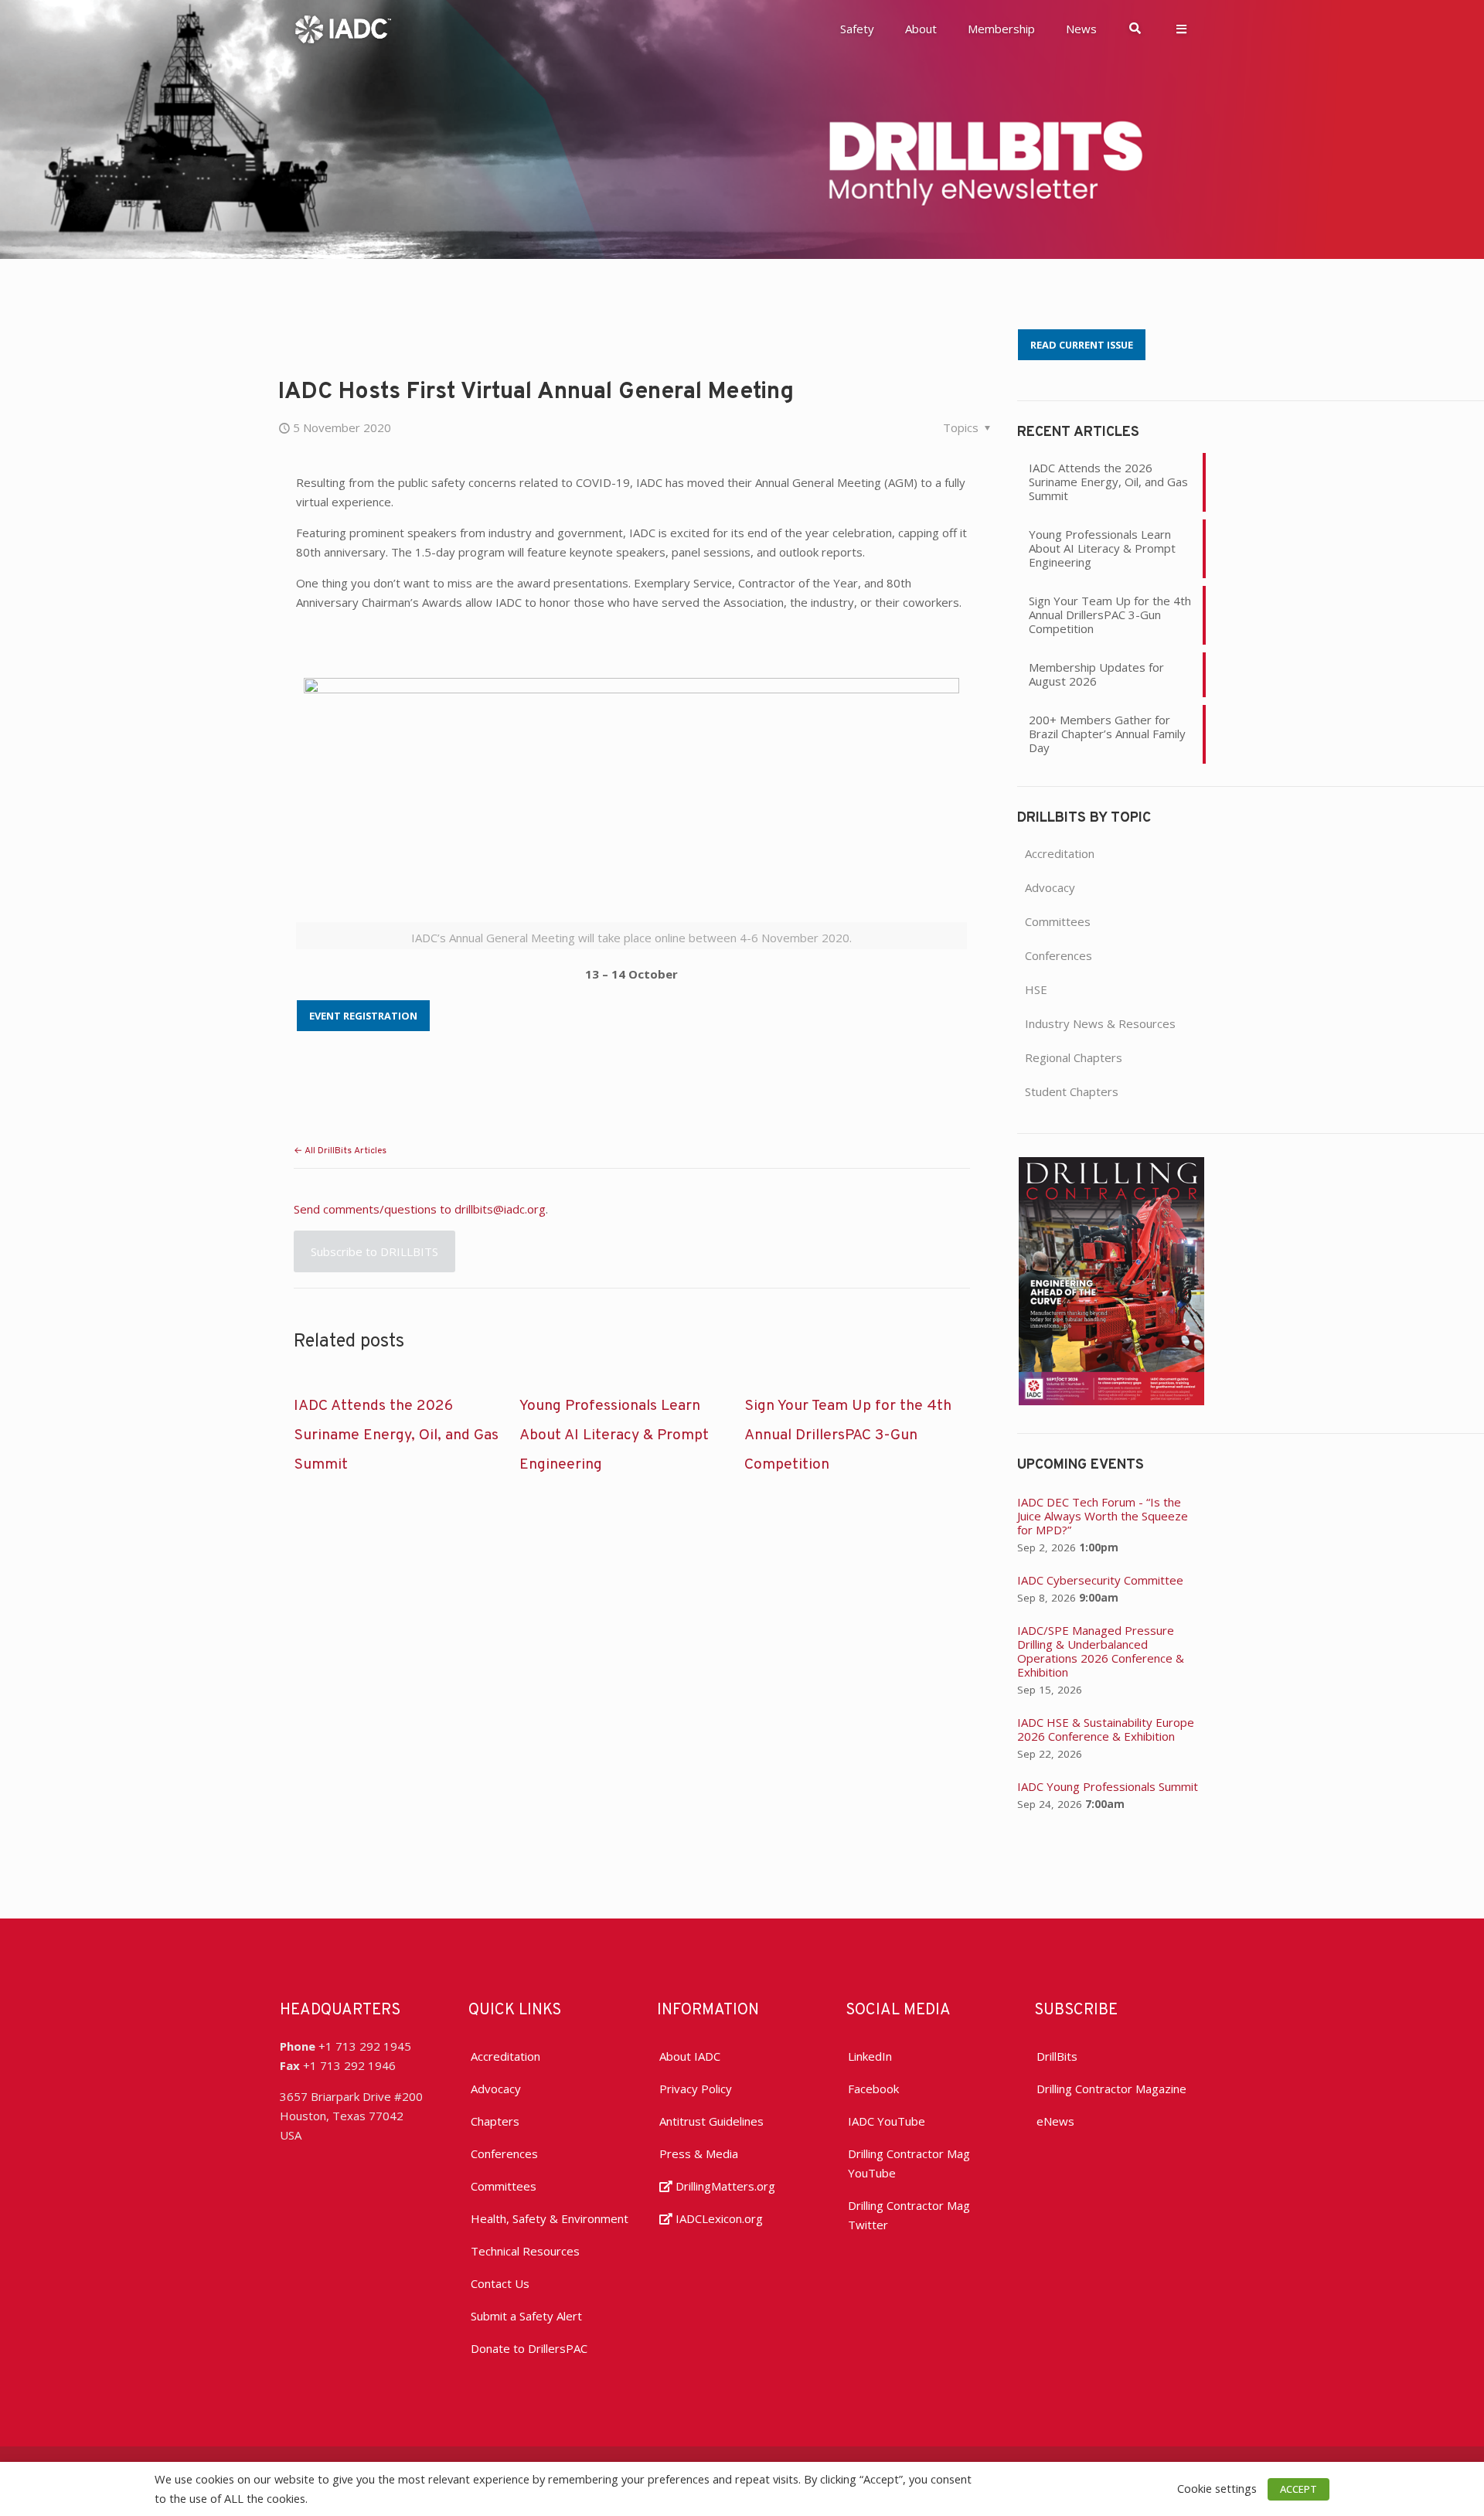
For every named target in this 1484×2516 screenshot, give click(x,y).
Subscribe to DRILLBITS (374, 1251)
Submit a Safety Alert (526, 2316)
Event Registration (363, 1016)
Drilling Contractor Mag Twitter (909, 2215)
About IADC (690, 2056)
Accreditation (1060, 853)
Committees (1058, 921)
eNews (1055, 2121)
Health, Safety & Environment (550, 2218)
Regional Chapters (1074, 1057)
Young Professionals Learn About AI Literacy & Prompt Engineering (614, 1435)
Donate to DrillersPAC (529, 2348)
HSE (1036, 989)
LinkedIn (870, 2056)
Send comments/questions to (374, 1209)
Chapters (495, 2121)
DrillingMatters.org (724, 2186)
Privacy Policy (696, 2089)
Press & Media (699, 2153)
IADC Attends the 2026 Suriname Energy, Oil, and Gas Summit (396, 1435)
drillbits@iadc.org (500, 1209)
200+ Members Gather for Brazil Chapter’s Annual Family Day (1107, 734)
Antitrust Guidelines (711, 2121)
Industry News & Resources (1100, 1023)
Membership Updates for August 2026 (1096, 674)
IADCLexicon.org (718, 2218)
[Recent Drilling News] (1111, 1401)
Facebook (873, 2089)
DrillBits (1057, 2056)
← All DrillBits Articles (340, 1151)
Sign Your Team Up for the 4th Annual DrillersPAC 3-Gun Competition (848, 1435)
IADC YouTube (887, 2121)
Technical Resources (525, 2251)
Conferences (1059, 955)
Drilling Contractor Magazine (1111, 2089)
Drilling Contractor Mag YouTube (909, 2163)
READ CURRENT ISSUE (1082, 345)
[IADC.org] (343, 28)
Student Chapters (1072, 1091)
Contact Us (500, 2283)
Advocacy (1050, 887)
